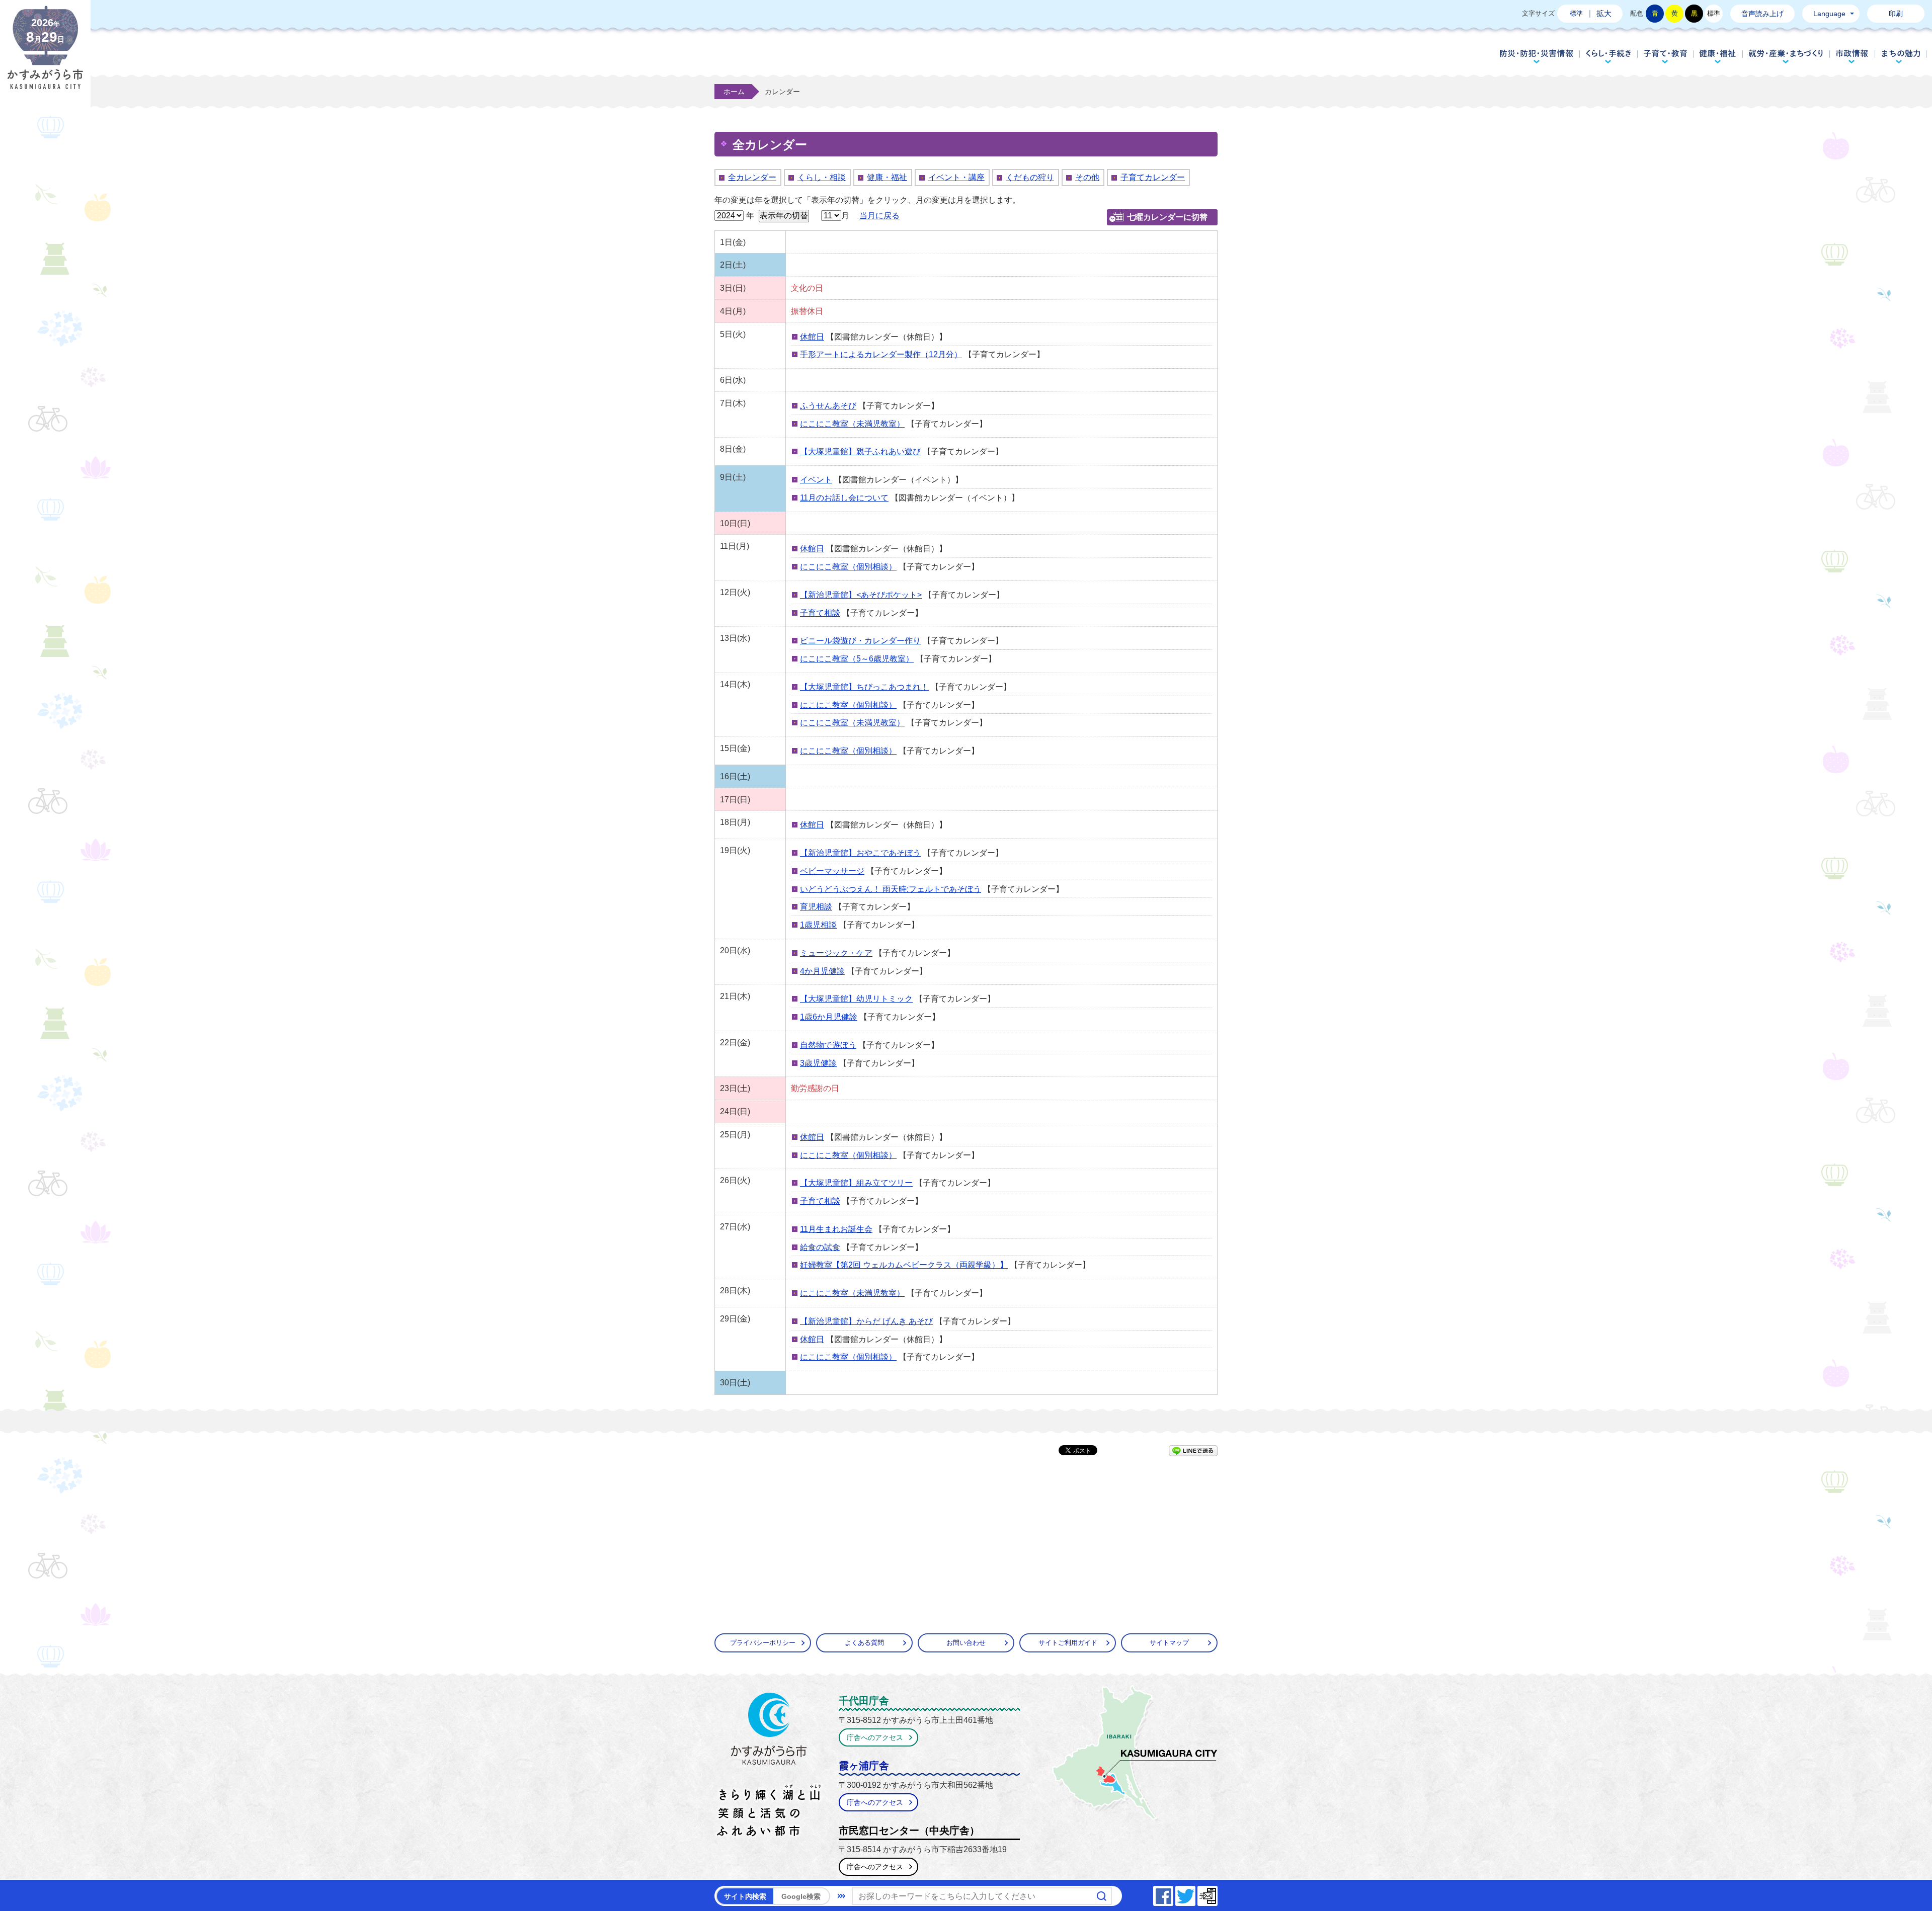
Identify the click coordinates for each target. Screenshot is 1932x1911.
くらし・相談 (822, 177)
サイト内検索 (745, 1896)
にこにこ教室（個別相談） (848, 567)
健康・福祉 (1718, 56)
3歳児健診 (818, 1063)
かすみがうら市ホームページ (45, 55)
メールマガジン (1217, 1893)
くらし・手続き (1608, 56)
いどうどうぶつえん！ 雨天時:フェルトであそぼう (891, 889)
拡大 (1604, 13)
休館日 (812, 337)
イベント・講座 (956, 177)
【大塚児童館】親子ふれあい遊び (860, 451)
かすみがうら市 (769, 1767)
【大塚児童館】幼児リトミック (856, 999)
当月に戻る (879, 216)
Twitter (1195, 1893)
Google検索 (801, 1896)
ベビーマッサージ (832, 871)
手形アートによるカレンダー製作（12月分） (881, 354)
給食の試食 (820, 1247)
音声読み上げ (1762, 14)
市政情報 (1852, 56)
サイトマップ (1169, 1643)
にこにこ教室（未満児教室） (852, 424)
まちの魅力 (1901, 56)
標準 (1576, 13)
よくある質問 (864, 1643)
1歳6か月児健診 (829, 1017)
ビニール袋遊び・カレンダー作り (860, 641)
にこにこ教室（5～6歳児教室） (857, 659)
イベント (816, 480)
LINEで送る (1193, 1451)
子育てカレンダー (1153, 177)
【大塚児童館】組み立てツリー (856, 1183)
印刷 (1896, 14)
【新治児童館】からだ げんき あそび (866, 1321)
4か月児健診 (822, 971)
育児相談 (816, 907)
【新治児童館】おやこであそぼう (860, 853)
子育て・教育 (1665, 56)
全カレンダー (752, 177)
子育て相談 (820, 613)
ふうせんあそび (828, 406)
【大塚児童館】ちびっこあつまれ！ (864, 687)
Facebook (1173, 1893)
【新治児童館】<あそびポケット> (861, 595)
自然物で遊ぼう (828, 1045)
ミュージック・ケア (836, 953)
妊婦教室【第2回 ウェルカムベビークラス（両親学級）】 (904, 1265)
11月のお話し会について (844, 498)
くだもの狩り (1030, 177)
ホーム (734, 92)
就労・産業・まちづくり (1786, 56)
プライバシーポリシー (763, 1643)
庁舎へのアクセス (875, 1737)
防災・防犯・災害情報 (1537, 56)
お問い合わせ (966, 1643)
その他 (1087, 177)
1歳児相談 (818, 925)
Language (1829, 14)
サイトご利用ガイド (1068, 1643)
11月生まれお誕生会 (836, 1229)
